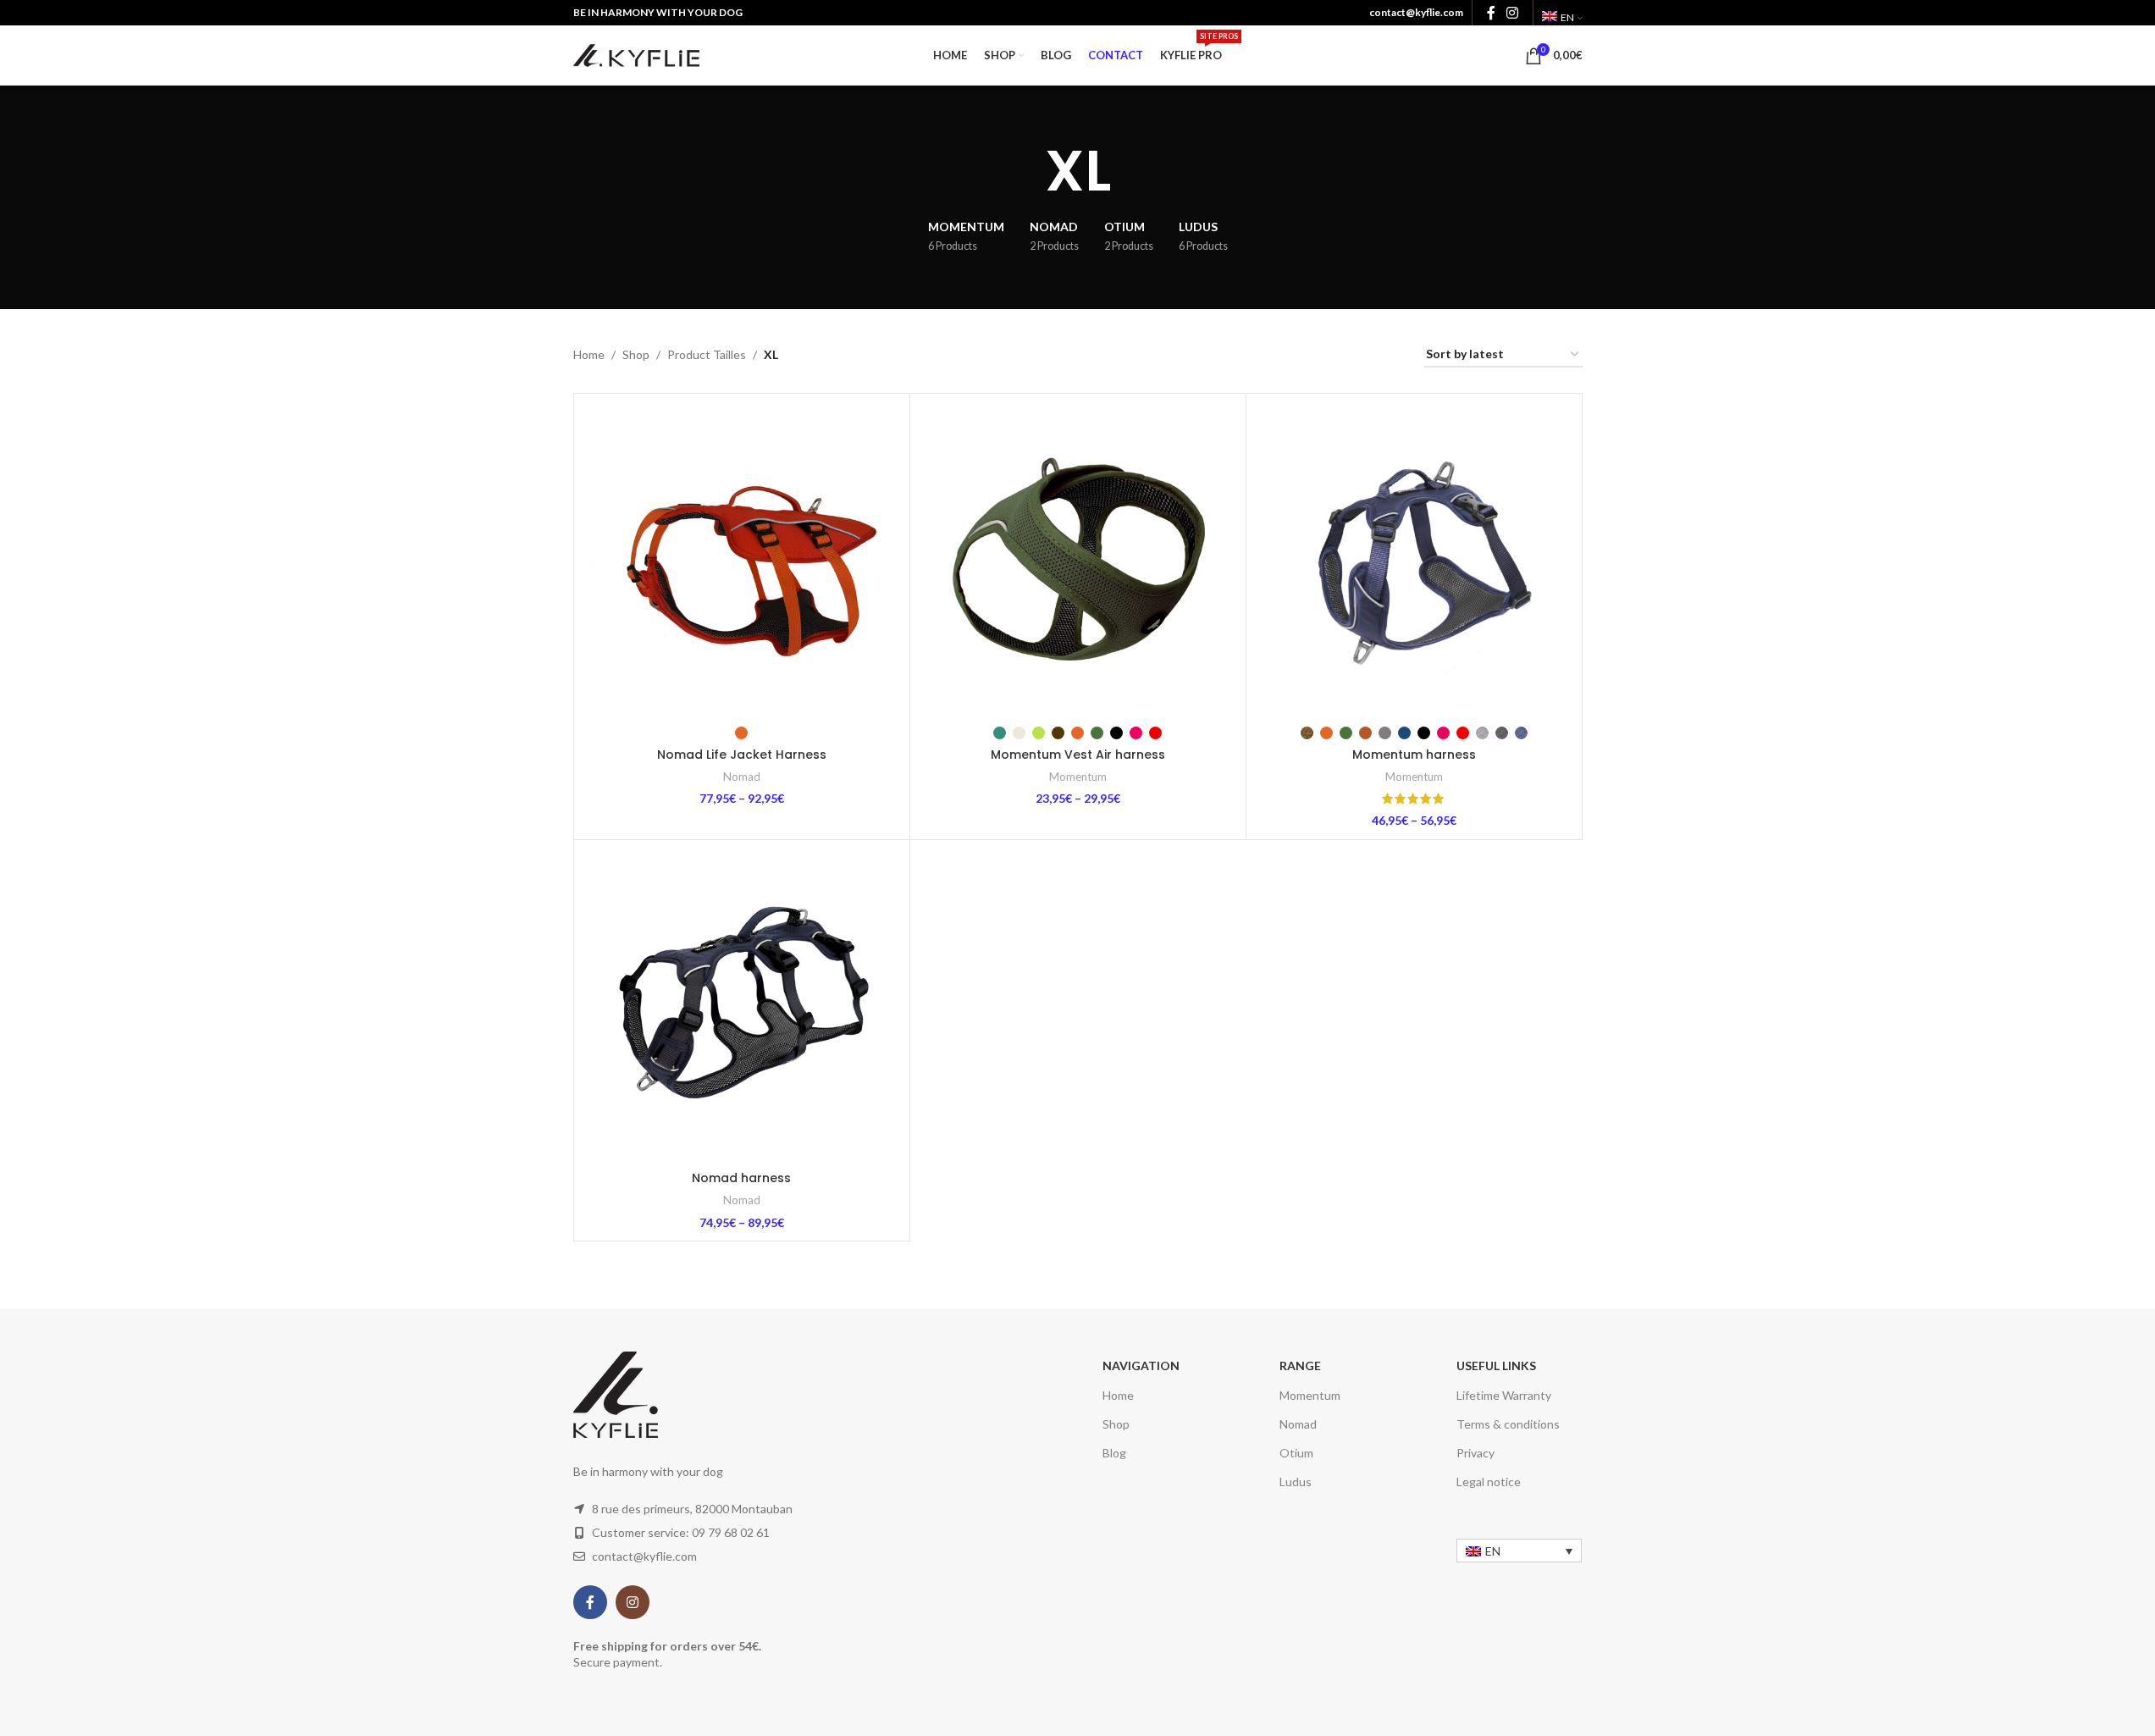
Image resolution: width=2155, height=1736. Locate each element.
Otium (1296, 1453)
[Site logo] (637, 54)
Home (589, 354)
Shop (636, 354)
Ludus (1296, 1482)
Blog (1114, 1453)
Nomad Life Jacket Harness (742, 755)
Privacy (1475, 1453)
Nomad (742, 777)
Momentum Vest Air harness (1078, 755)
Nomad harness (741, 1178)
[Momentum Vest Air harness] (1078, 561)
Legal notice (1489, 1482)
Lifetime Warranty (1504, 1395)
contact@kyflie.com (1416, 12)
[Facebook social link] (1491, 13)
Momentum (1078, 777)
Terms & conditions (1508, 1424)
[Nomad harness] (742, 1008)
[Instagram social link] (1513, 13)
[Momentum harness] (1414, 561)
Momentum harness (1414, 755)
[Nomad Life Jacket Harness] (742, 561)
